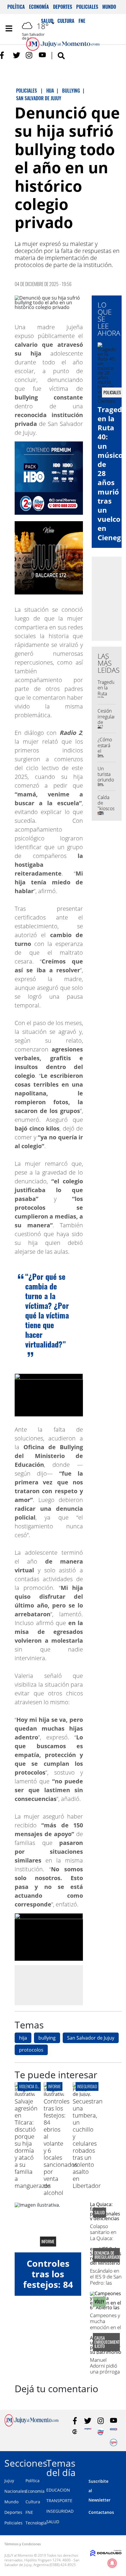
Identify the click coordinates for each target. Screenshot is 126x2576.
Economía (39, 7)
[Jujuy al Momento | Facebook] (4, 55)
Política (16, 7)
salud (99, 2213)
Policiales (87, 7)
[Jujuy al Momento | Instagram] (29, 55)
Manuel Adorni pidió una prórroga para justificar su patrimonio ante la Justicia (106, 2375)
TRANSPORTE (59, 2501)
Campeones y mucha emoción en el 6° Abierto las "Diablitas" (105, 2327)
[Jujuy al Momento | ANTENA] (88, 2432)
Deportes (63, 7)
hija (23, 2038)
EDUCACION (58, 2490)
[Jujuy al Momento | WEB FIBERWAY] (101, 2432)
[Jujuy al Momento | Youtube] (42, 55)
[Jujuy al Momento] (31, 2425)
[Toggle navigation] (9, 28)
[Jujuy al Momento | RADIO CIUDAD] (114, 2442)
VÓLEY (99, 2302)
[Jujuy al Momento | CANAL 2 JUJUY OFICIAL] (75, 2432)
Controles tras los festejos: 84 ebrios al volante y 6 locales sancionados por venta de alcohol (61, 2147)
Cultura (33, 2502)
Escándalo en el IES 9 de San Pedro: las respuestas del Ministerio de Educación (106, 2286)
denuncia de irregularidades (106, 2255)
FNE (29, 2512)
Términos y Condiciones (23, 2544)
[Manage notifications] (112, 2563)
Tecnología (36, 2523)
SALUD (53, 2522)
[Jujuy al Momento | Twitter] (17, 55)
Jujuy (9, 2481)
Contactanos (101, 2512)
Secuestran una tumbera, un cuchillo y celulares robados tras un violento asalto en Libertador (88, 2143)
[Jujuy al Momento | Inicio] (119, 2462)
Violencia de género (35, 2086)
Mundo (109, 7)
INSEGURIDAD (60, 2511)
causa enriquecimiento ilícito (106, 2342)
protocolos (31, 2050)
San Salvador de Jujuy (91, 2038)
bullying (47, 2038)
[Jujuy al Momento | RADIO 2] (114, 2432)
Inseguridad (87, 2086)
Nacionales (15, 2491)
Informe (55, 2086)
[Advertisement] (64, 1985)
